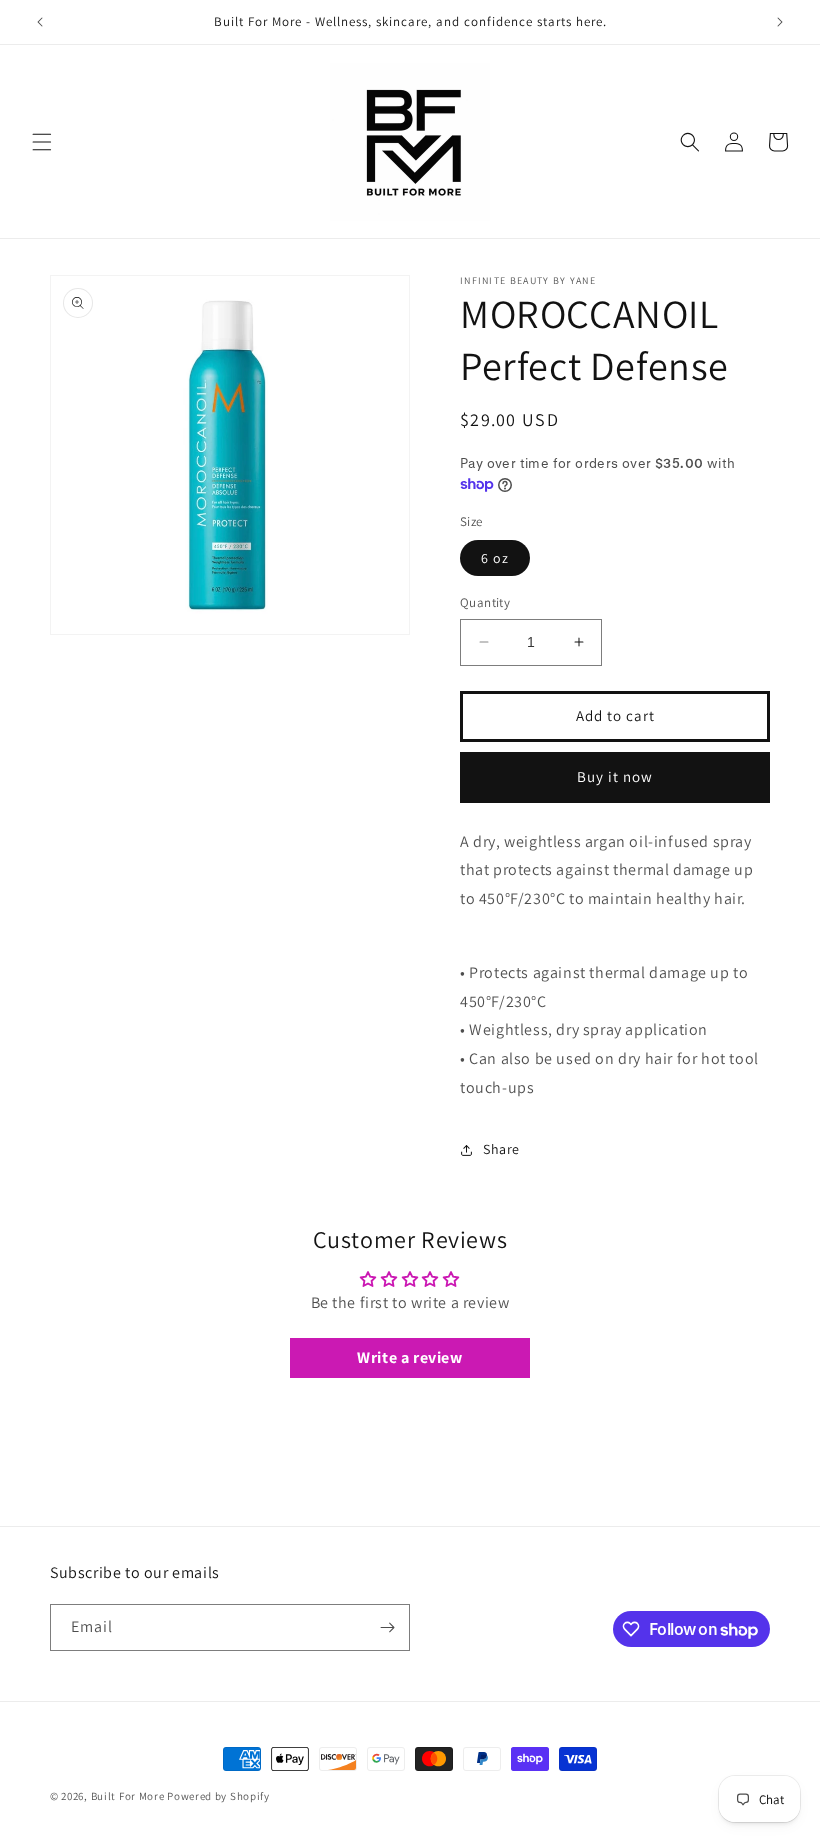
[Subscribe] (387, 1627)
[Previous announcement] (40, 22)
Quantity (485, 602)
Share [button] (501, 1149)
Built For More (128, 1796)
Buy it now (615, 776)
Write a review (409, 1357)
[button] (42, 142)
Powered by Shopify (218, 1796)
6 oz (495, 558)
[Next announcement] (780, 22)
